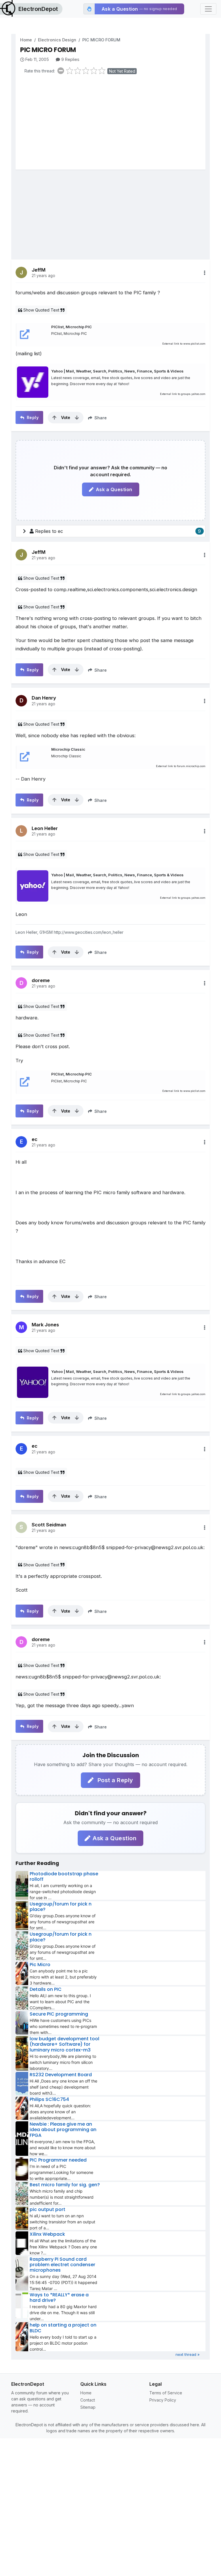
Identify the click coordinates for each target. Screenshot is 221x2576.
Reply (32, 417)
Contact (88, 2400)
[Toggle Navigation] (208, 9)
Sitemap (88, 2407)
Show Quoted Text (41, 310)
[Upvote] (54, 418)
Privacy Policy (163, 2400)
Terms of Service (166, 2393)
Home (26, 40)
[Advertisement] (113, 124)
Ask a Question (114, 489)
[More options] (205, 273)
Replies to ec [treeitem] (118, 531)
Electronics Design (57, 40)
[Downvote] (77, 418)
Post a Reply (115, 1780)
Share (100, 418)
